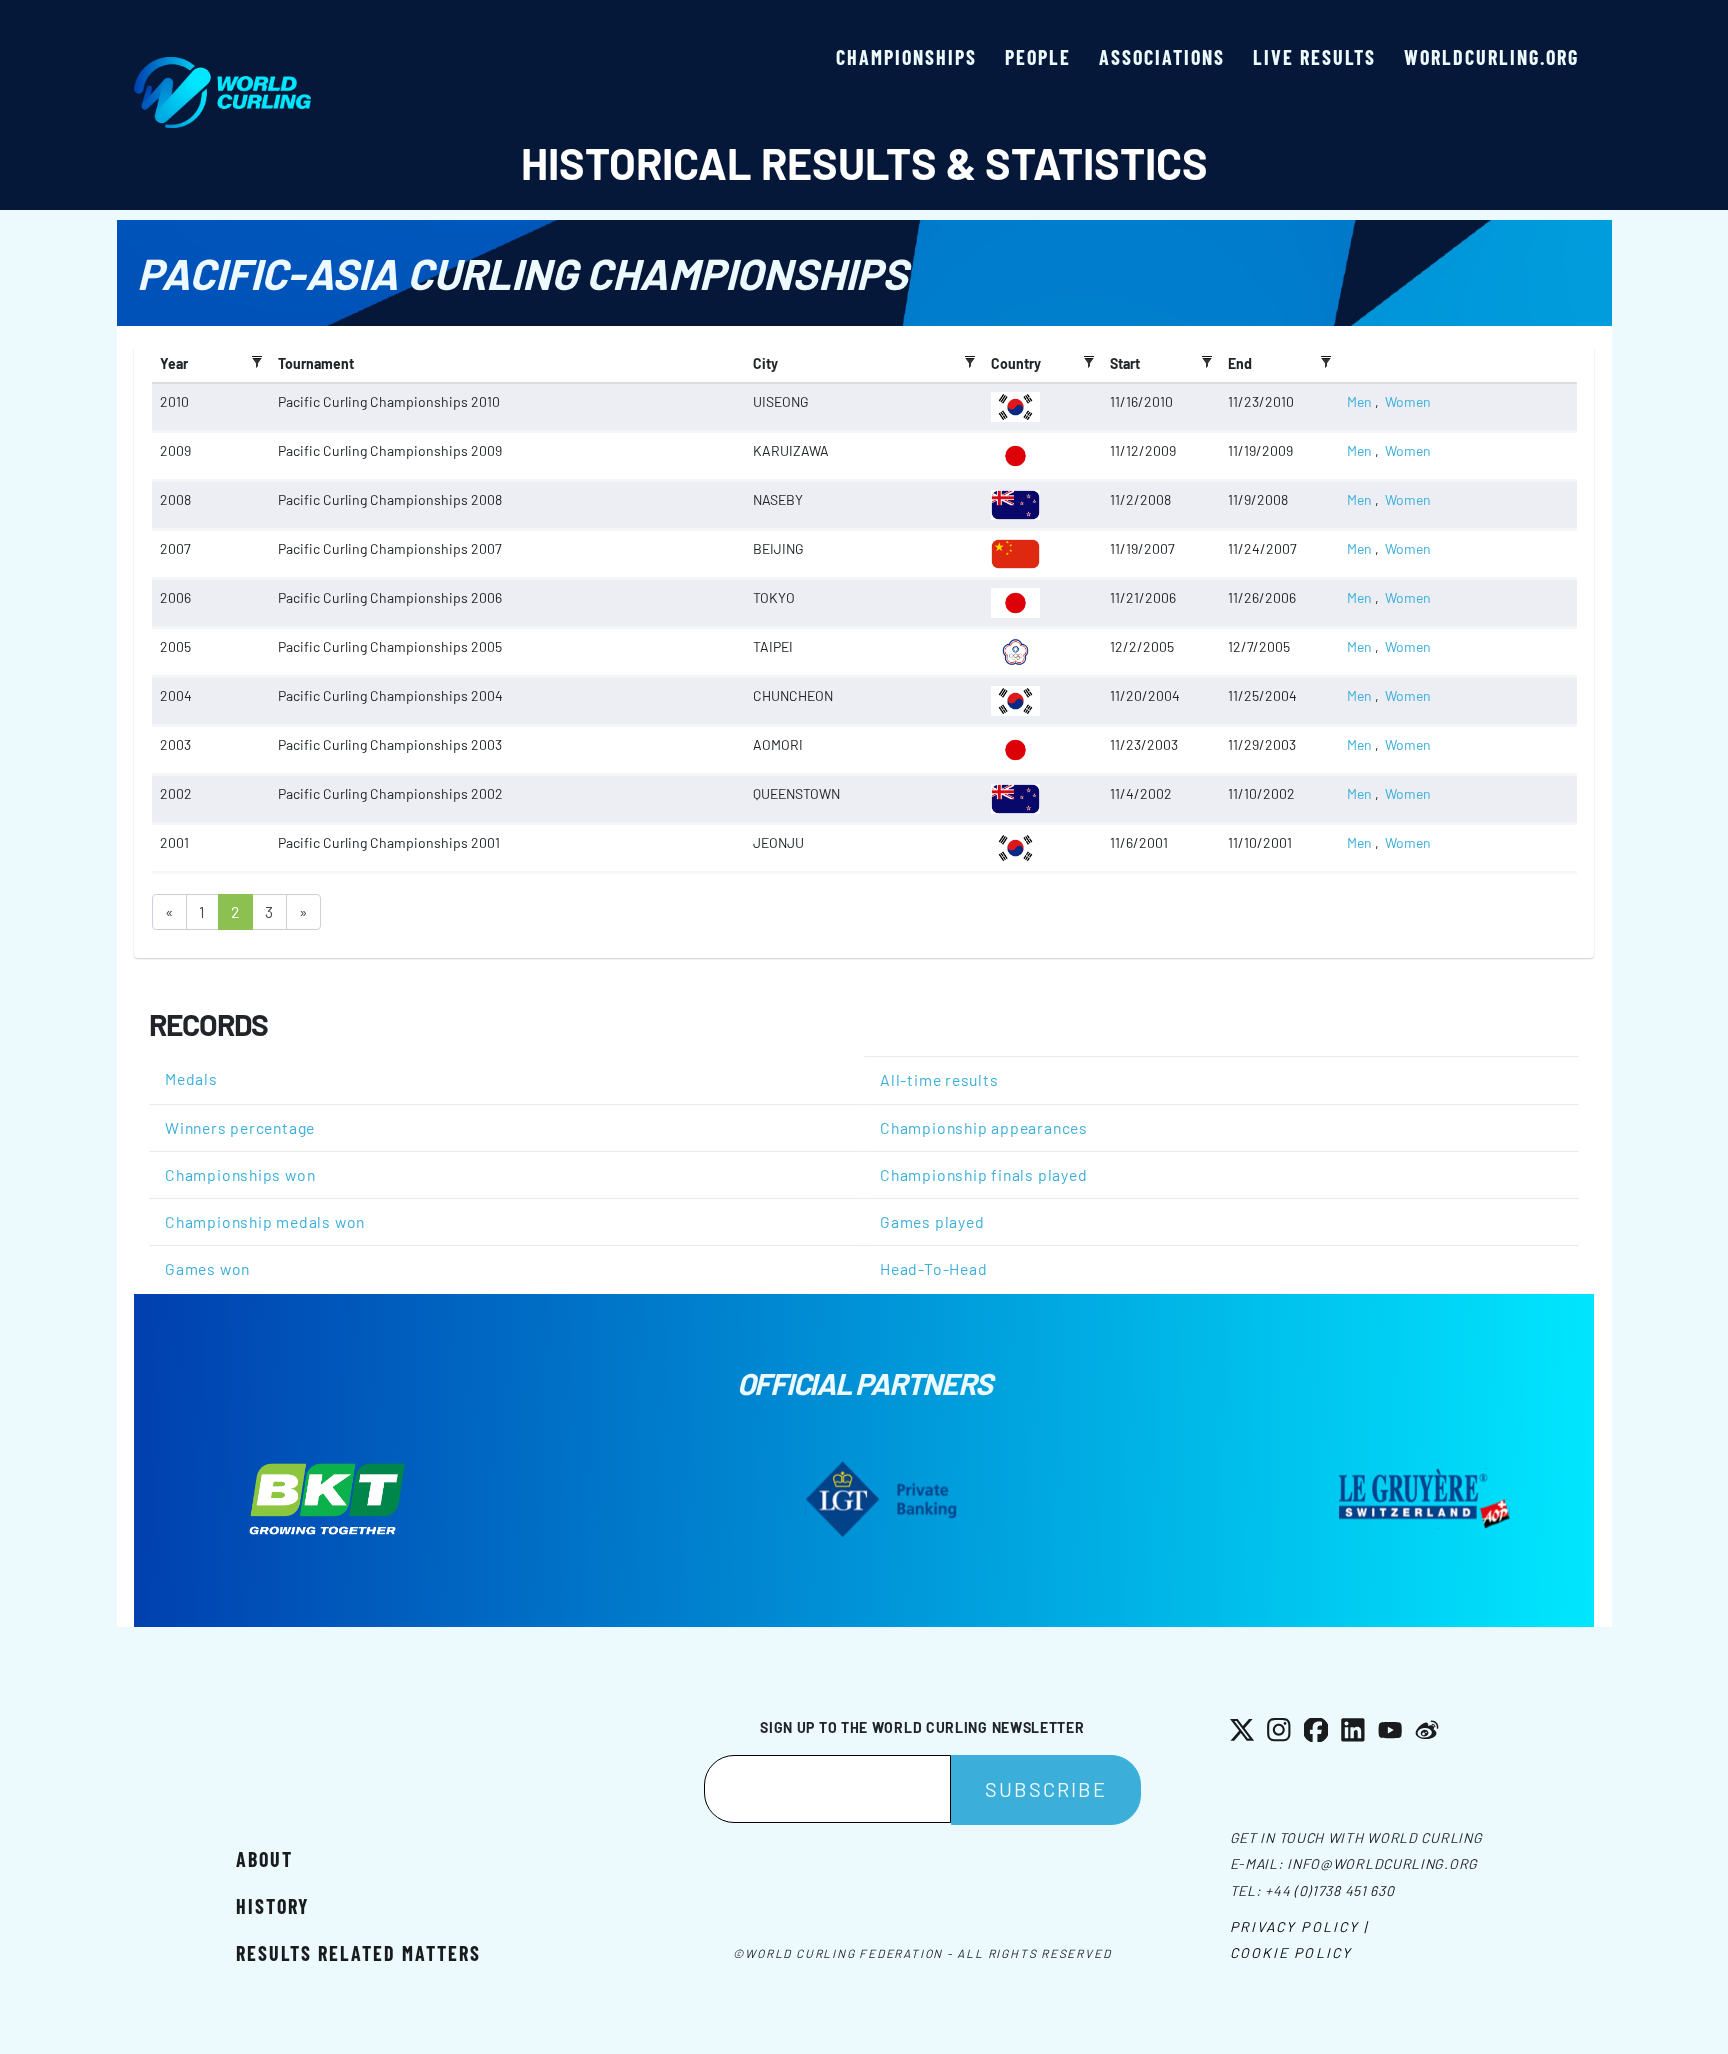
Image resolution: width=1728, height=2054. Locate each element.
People (1038, 57)
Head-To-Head (933, 1268)
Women (1408, 401)
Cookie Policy (1291, 1952)
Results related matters (358, 1953)
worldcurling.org (1491, 57)
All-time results (939, 1079)
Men (1359, 401)
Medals (191, 1078)
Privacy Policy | (1299, 1926)
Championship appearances (984, 1127)
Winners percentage (240, 1127)
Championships (906, 57)
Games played (932, 1221)
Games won (207, 1268)
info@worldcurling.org (1382, 1863)
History (272, 1906)
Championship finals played (983, 1174)
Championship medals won (265, 1221)
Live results (1314, 57)
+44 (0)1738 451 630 (1329, 1890)
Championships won (240, 1174)
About (264, 1859)
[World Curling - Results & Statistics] (222, 67)
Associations (1162, 57)
